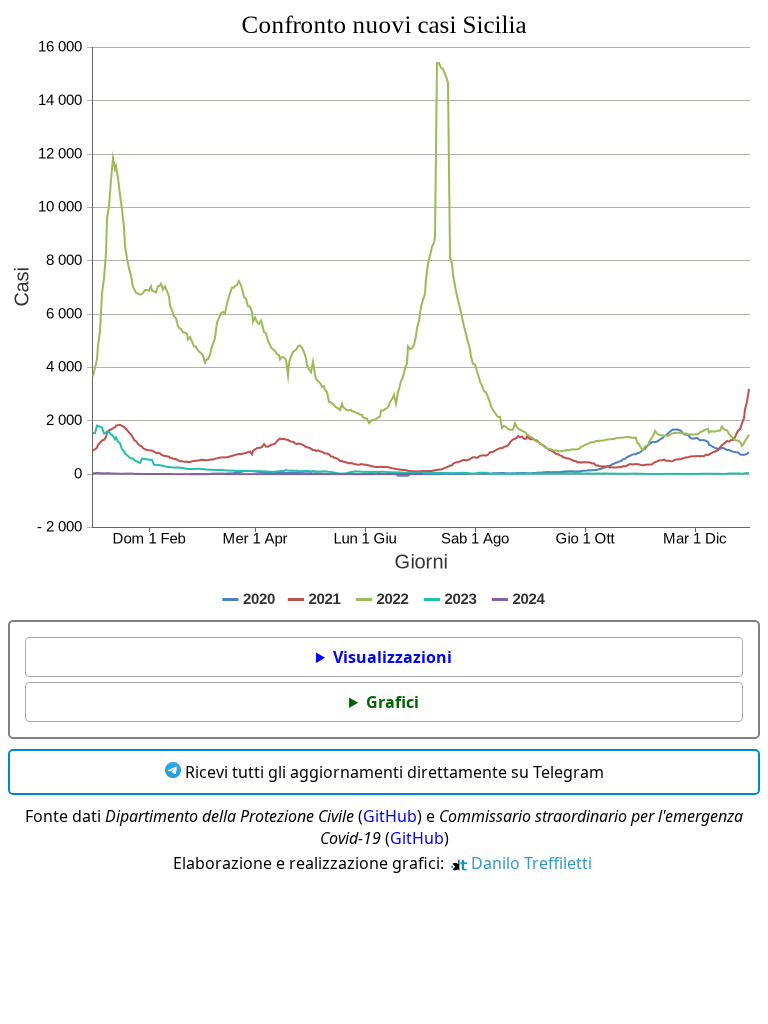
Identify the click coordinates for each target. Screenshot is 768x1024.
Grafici (392, 702)
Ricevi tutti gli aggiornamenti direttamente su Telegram (392, 772)
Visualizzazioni (392, 657)
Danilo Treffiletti (529, 863)
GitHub (390, 816)
